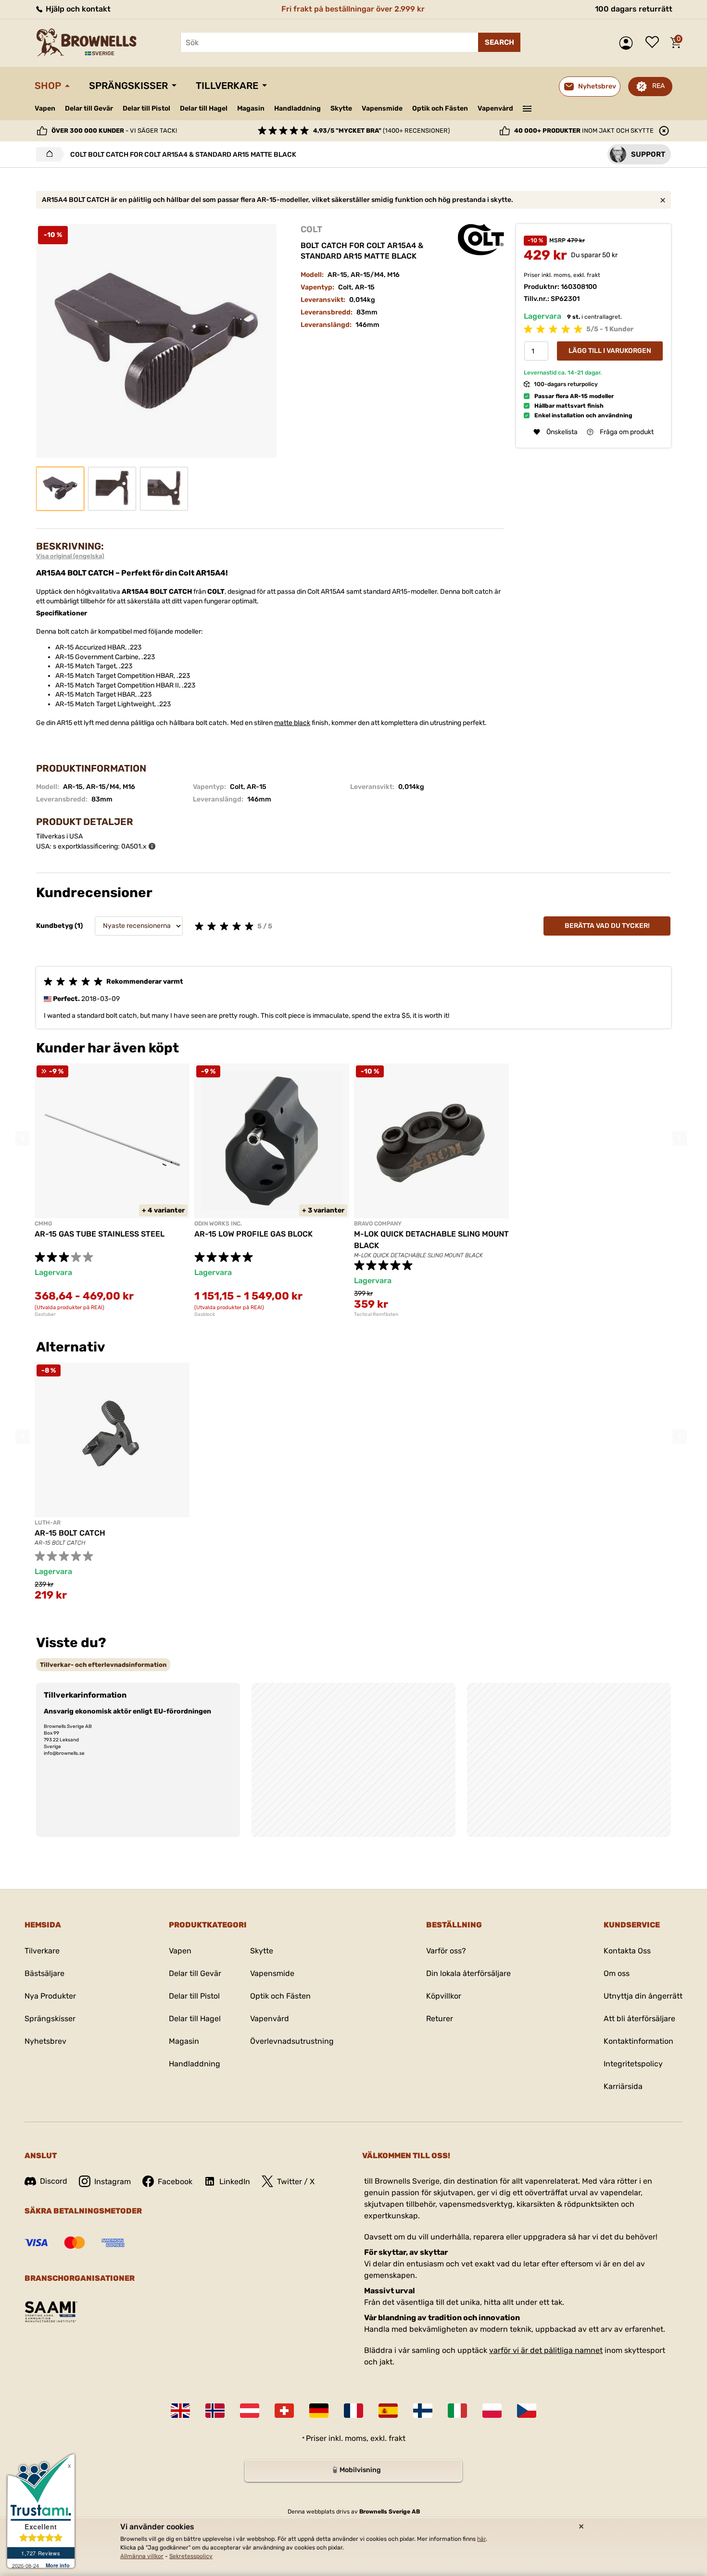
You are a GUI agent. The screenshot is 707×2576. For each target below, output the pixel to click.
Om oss (617, 1973)
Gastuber (45, 1314)
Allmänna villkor (142, 2556)
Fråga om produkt (627, 432)
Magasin (251, 108)
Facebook (175, 2182)
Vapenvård (495, 108)
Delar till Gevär (89, 108)
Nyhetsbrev (45, 2041)
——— (527, 108)
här (481, 2539)
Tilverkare (42, 1951)
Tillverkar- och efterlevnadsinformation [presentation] (103, 1665)
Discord (54, 2181)
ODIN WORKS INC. (218, 1224)
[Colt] (481, 240)
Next (680, 1138)
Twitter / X (296, 2182)
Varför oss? (446, 1951)
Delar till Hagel (204, 108)
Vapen (45, 108)
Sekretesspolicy (191, 2556)
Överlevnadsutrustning (292, 2041)
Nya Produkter (50, 1996)
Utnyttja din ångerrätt (643, 1996)
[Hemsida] (47, 154)
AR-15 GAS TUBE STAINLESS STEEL (100, 1234)
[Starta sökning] (499, 42)
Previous (23, 1138)
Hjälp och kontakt (77, 9)
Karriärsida (623, 2086)
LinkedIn (235, 2182)
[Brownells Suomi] (423, 2411)
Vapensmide (382, 108)
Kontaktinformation (638, 2041)
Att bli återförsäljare (639, 2019)
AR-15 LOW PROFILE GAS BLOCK (253, 1234)
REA (658, 86)
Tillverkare (227, 86)
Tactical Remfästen (376, 1314)
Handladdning (297, 108)
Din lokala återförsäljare (468, 1973)
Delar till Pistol (146, 108)
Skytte (341, 108)
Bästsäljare (44, 1973)
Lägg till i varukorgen (610, 351)
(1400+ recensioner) (381, 131)
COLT (311, 229)
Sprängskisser (128, 86)
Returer (440, 2019)
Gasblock (205, 1314)
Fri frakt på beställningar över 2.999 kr (353, 9)
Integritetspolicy (633, 2064)
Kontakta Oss (627, 1951)
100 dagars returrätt (634, 9)
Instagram (113, 2182)
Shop (48, 86)
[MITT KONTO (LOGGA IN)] (628, 43)
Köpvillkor (444, 1996)
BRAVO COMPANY (378, 1224)
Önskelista (655, 43)
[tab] (103, 1665)
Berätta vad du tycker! (607, 926)
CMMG (43, 1224)
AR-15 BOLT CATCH (70, 1533)
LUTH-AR (48, 1523)
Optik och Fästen (440, 108)
